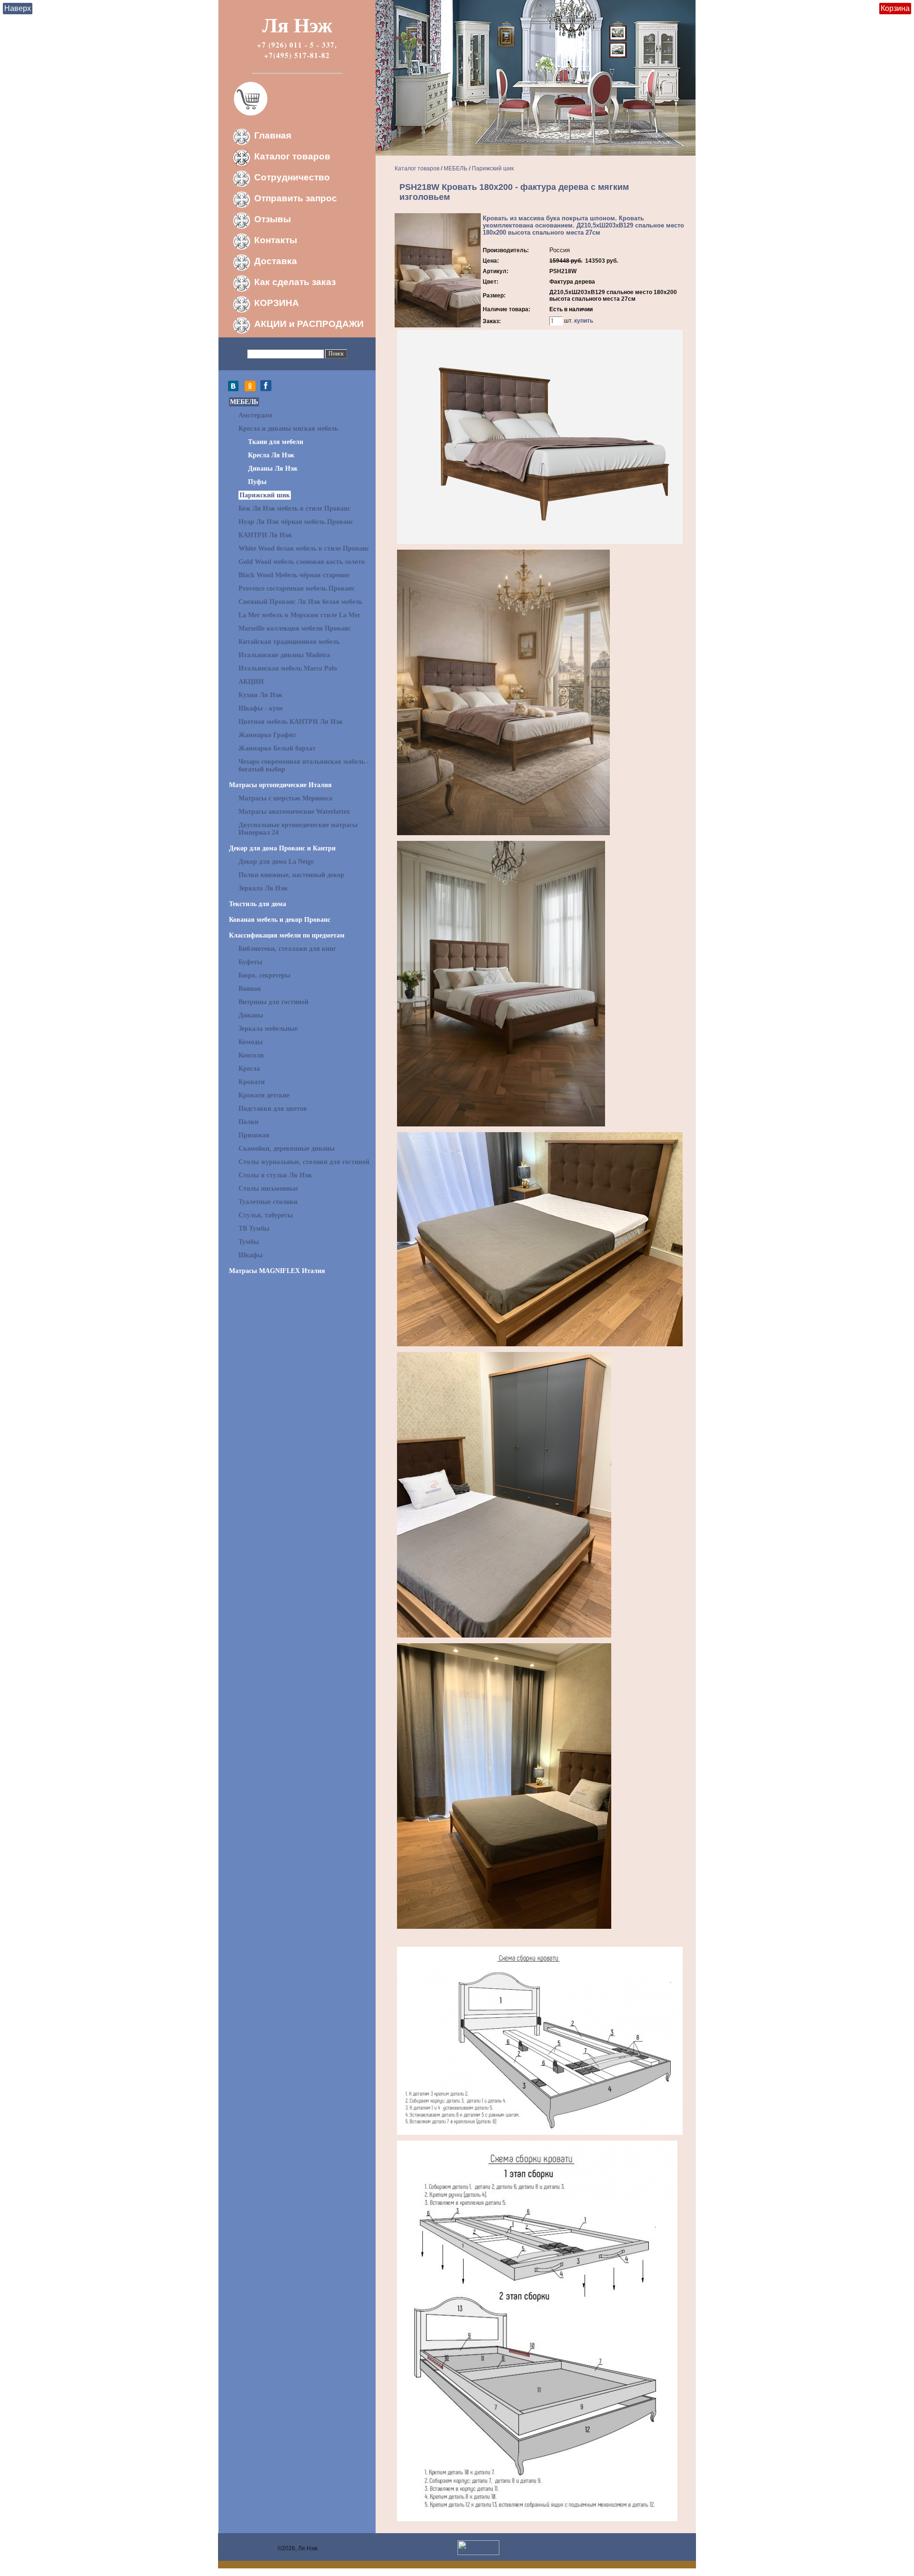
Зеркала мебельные (268, 1029)
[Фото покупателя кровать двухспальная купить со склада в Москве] (540, 1344)
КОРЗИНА (277, 303)
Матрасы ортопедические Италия (280, 785)
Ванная (250, 989)
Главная (273, 135)
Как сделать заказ (295, 282)
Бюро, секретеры (264, 975)
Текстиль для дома (258, 904)
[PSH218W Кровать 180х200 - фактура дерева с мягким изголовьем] (438, 326)
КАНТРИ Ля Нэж (265, 535)
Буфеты (250, 962)
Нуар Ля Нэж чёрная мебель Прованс (296, 522)
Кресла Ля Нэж (271, 455)
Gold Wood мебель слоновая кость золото (302, 562)
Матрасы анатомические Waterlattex (294, 812)
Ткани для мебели (276, 442)
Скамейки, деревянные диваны (287, 1149)
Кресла (249, 1069)
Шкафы (251, 1255)
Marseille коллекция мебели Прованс (295, 628)
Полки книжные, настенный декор (291, 875)
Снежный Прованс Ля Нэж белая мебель (300, 602)
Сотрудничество (292, 177)
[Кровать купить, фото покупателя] (504, 1636)
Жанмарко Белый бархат (277, 748)
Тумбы (249, 1242)
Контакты (276, 240)
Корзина (895, 8)
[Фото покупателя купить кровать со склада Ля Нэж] (504, 1927)
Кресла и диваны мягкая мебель (288, 429)
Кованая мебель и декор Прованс (280, 920)
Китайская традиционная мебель (289, 642)
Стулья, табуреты (266, 1215)
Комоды (251, 1042)
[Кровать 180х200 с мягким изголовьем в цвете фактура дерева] (540, 542)
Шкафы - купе (261, 708)
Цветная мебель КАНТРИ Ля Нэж (291, 722)
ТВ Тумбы (254, 1229)
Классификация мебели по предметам (287, 935)
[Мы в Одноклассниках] (250, 389)
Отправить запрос (296, 198)
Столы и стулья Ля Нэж (275, 1175)
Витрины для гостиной (273, 1002)
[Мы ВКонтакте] (236, 389)
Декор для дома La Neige (276, 862)
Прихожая (254, 1135)
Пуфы (257, 482)
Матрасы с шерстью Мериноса (285, 798)
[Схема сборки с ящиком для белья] (537, 2519)
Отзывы (273, 219)
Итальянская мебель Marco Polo (288, 668)
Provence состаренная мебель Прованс (297, 588)
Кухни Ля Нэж (260, 695)
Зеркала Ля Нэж (263, 888)
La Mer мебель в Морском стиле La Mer (299, 615)
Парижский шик (265, 495)
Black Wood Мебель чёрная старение (294, 575)
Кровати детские (264, 1095)
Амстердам (255, 415)
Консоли (251, 1055)
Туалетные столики (268, 1202)
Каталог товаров (292, 156)
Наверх (18, 8)
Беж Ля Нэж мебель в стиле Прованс (294, 508)
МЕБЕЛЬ (244, 402)
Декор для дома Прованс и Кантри (282, 848)
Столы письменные (268, 1189)
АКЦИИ (251, 682)
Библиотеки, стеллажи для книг (287, 949)
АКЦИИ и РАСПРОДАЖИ (309, 324)
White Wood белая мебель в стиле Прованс (304, 548)
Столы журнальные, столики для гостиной (304, 1162)
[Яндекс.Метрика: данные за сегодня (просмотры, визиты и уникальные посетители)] (478, 2548)
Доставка (276, 261)
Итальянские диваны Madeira (284, 655)
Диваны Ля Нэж (273, 469)
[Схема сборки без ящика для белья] (540, 2133)
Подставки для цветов (273, 1109)
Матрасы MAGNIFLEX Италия (277, 1271)
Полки (248, 1122)
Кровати (252, 1082)
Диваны (251, 1015)
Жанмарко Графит (267, 735)
